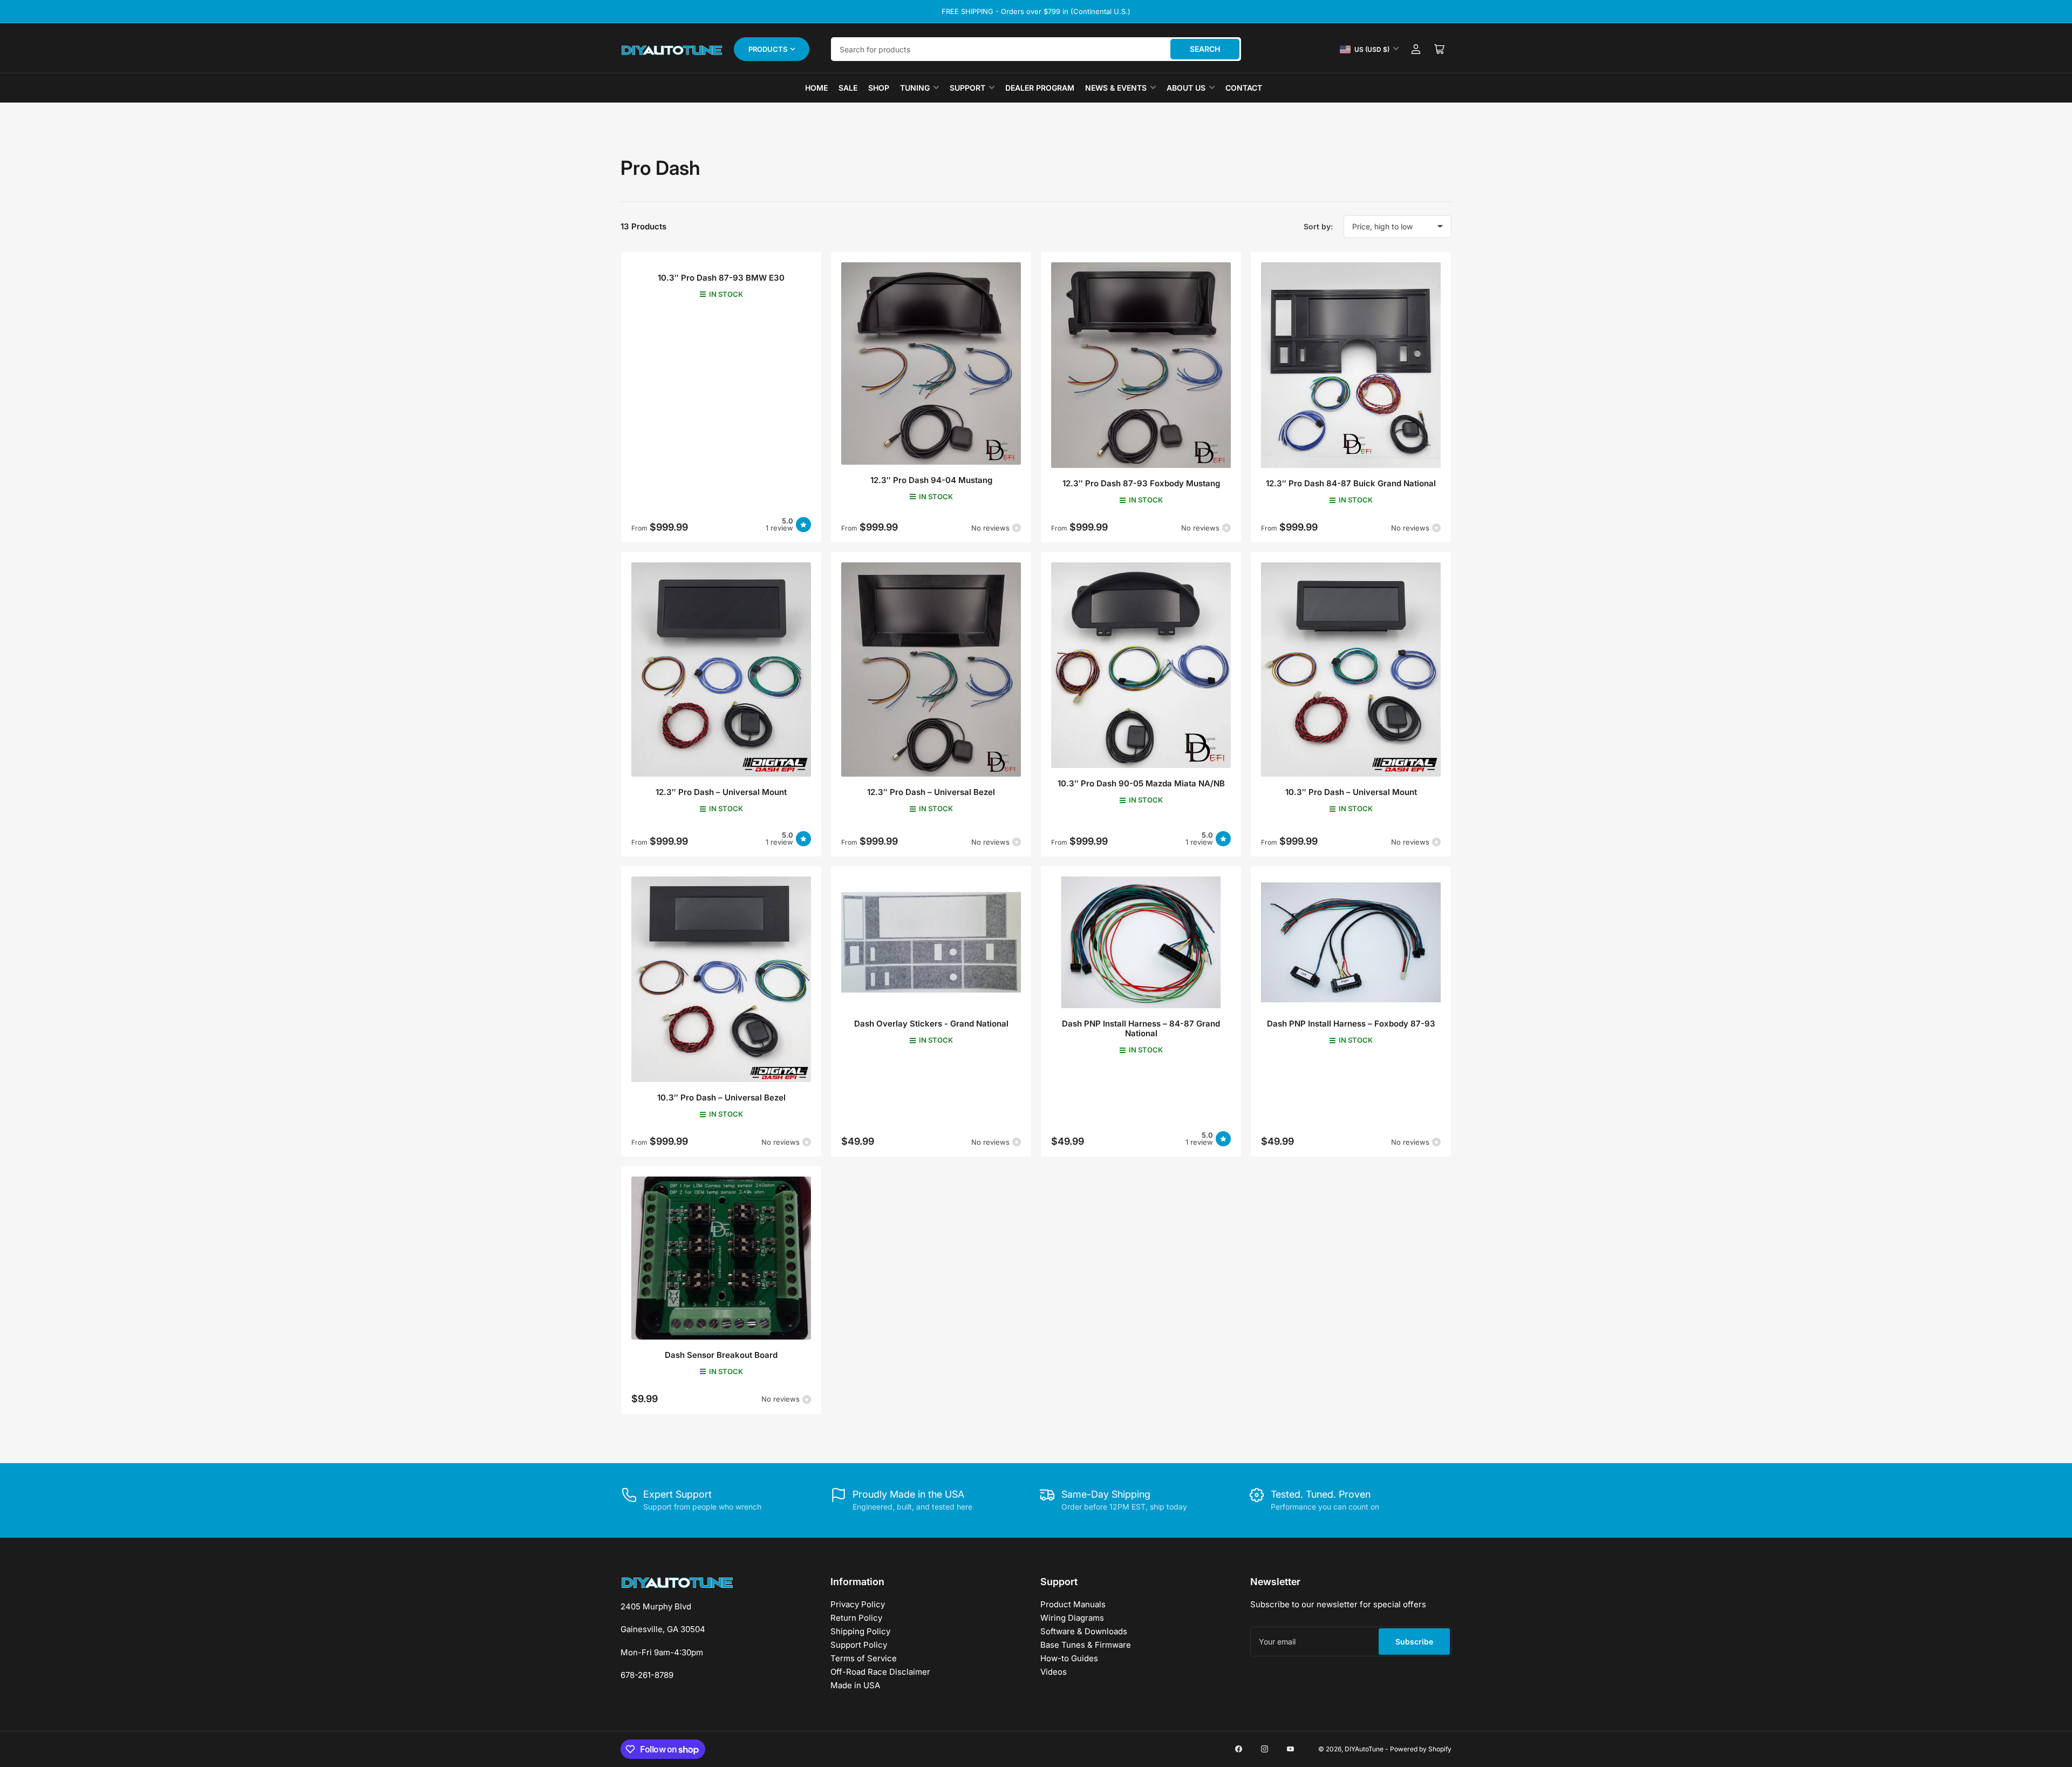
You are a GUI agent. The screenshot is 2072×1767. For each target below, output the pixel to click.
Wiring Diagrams (1072, 1618)
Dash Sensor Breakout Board (721, 1355)
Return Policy (856, 1618)
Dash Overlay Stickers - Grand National (931, 1024)
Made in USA (855, 1685)
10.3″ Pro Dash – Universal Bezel (721, 1097)
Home (816, 88)
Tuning (915, 88)
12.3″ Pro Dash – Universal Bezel (931, 792)
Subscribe (1414, 1642)
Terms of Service (864, 1658)
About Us (1186, 88)
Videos (1054, 1672)
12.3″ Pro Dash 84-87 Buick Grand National (1351, 483)
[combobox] (1036, 49)
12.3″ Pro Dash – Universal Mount (721, 792)
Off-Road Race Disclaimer (880, 1672)
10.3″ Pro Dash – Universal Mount (1351, 792)
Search (1205, 49)
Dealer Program (1040, 88)
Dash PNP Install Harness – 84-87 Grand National (1141, 1028)
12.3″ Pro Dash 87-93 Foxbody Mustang (1141, 483)
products (768, 49)
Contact (1244, 88)
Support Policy (859, 1645)
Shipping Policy (860, 1631)
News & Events (1116, 88)
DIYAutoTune (1364, 1749)
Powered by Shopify (1421, 1749)
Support (967, 88)
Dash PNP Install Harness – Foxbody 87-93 (1351, 1024)
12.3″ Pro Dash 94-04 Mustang (931, 480)
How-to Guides (1069, 1658)
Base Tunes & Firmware (1086, 1645)
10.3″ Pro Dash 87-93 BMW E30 (721, 278)
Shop (879, 88)
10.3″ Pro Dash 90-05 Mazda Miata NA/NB (1141, 783)
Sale (848, 88)
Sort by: (1318, 226)
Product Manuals (1073, 1604)
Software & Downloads (1084, 1631)
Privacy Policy (858, 1604)
